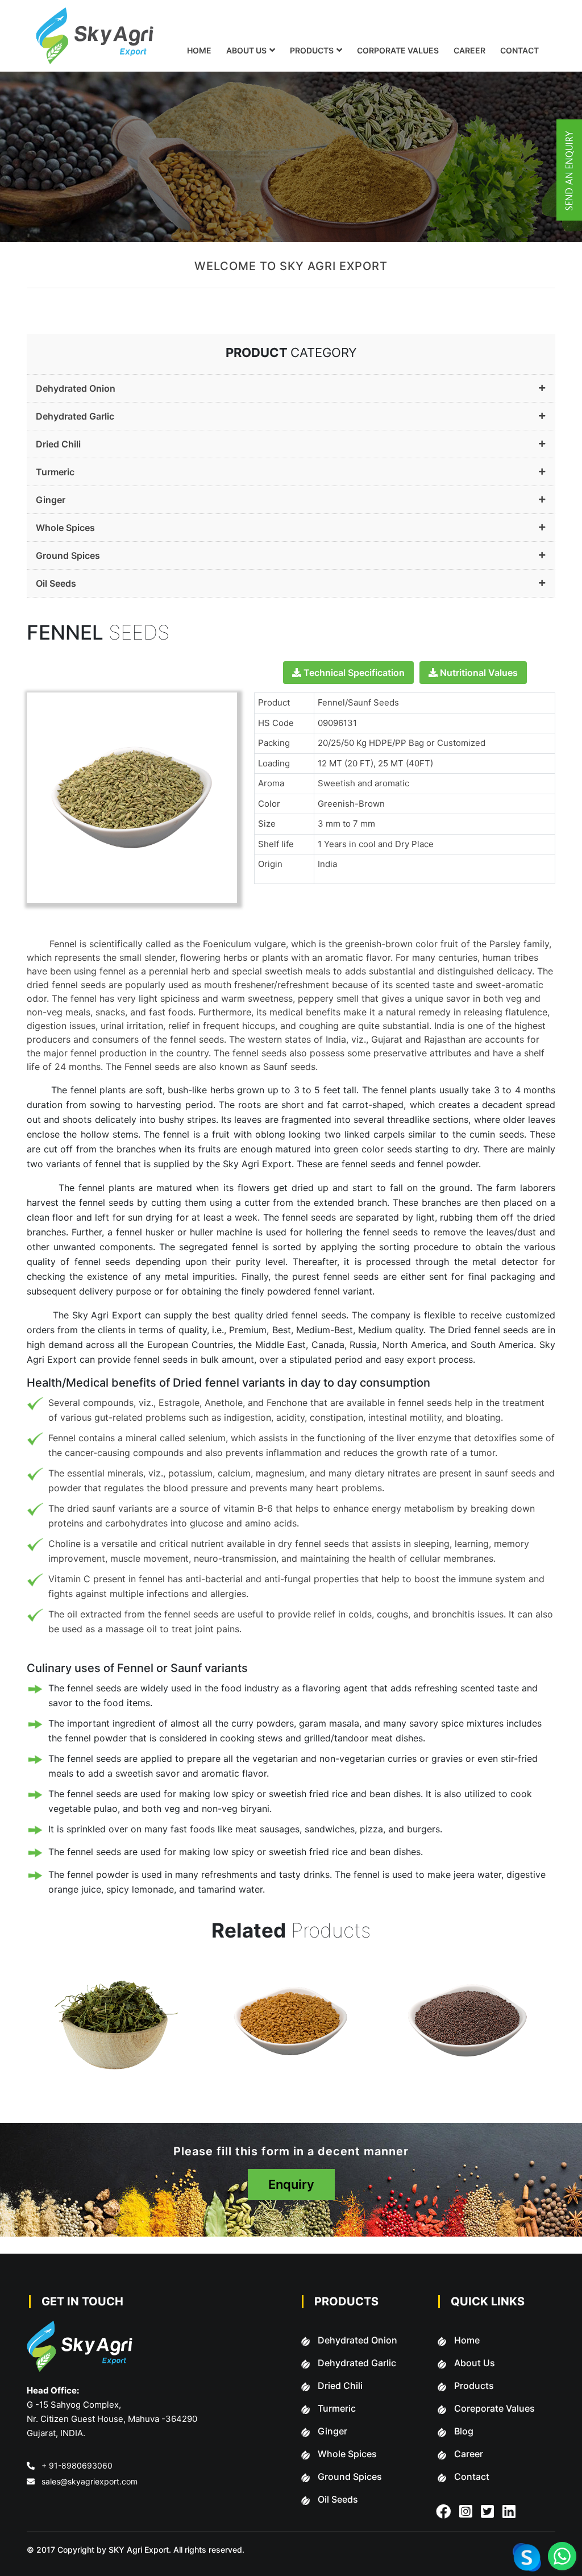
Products (474, 2386)
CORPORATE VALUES (398, 50)
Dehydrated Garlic (75, 416)
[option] (144, 2035)
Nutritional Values (478, 673)
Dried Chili (58, 444)
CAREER (469, 50)
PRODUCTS (312, 50)
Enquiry (291, 2184)
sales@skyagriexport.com (90, 2481)
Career (469, 2454)
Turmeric (55, 472)
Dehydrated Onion (76, 388)
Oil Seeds (56, 583)
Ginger (51, 500)
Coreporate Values (494, 2408)
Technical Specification (353, 673)
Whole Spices (65, 528)
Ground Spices (68, 555)
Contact (472, 2477)
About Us (475, 2363)
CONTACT (519, 50)
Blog (464, 2431)
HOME (199, 50)
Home (467, 2340)
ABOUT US (246, 50)
